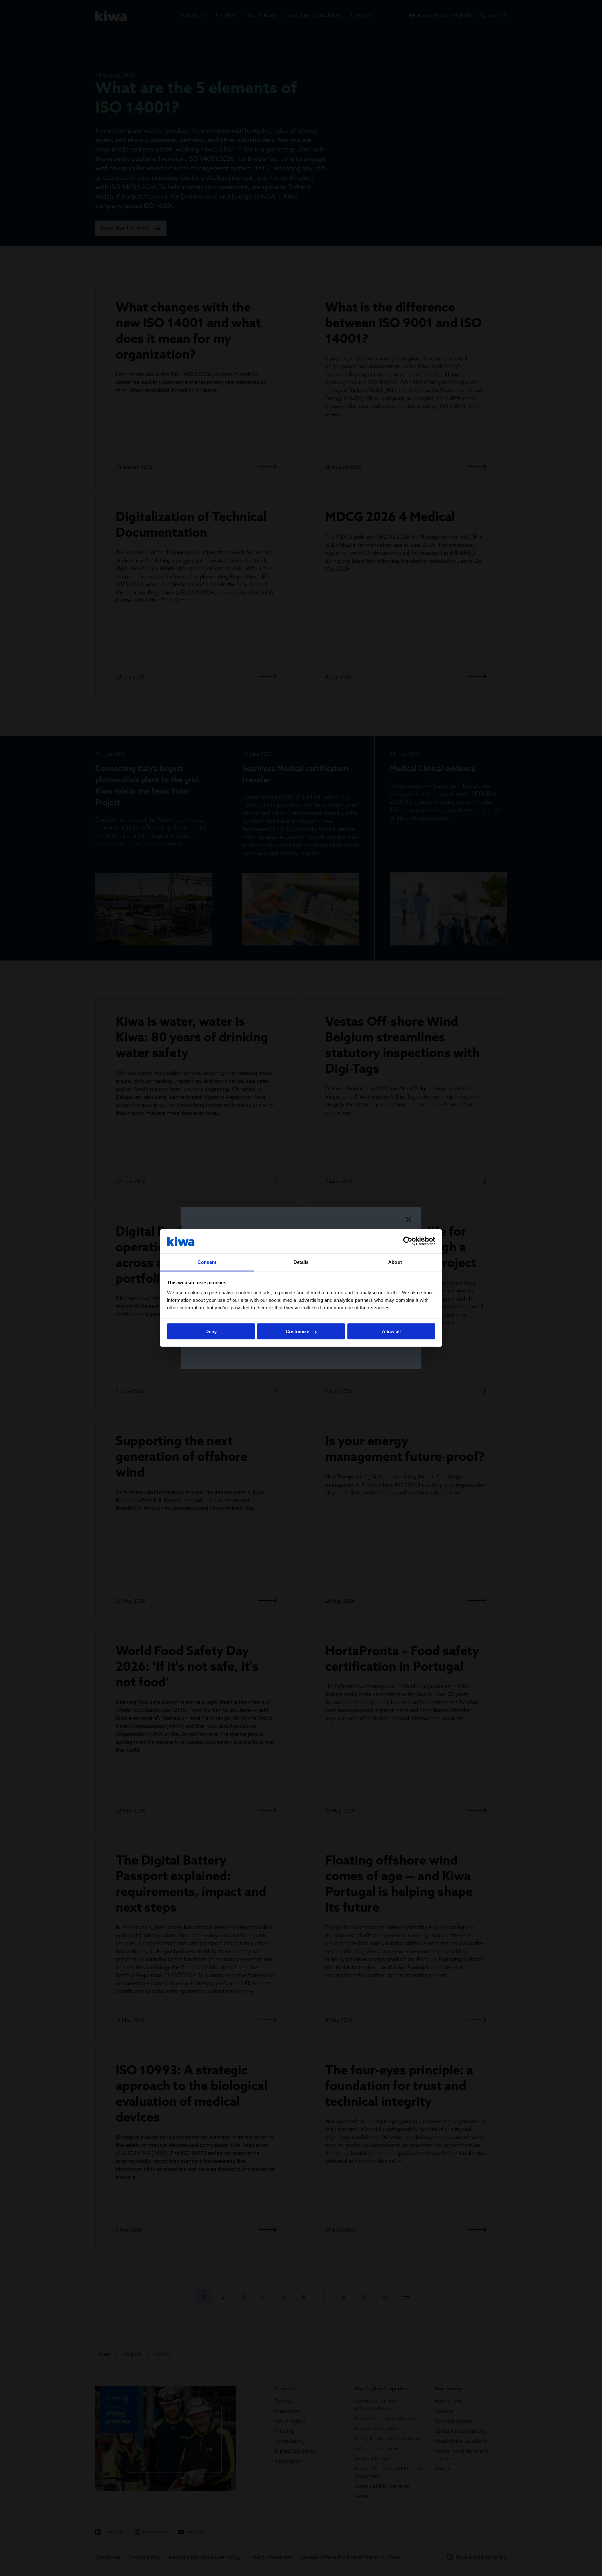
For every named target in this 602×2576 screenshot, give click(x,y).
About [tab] (395, 1262)
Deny (211, 1331)
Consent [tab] (207, 1262)
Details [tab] (301, 1262)
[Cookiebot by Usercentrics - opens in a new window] (408, 1241)
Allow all (391, 1331)
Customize (297, 1331)
